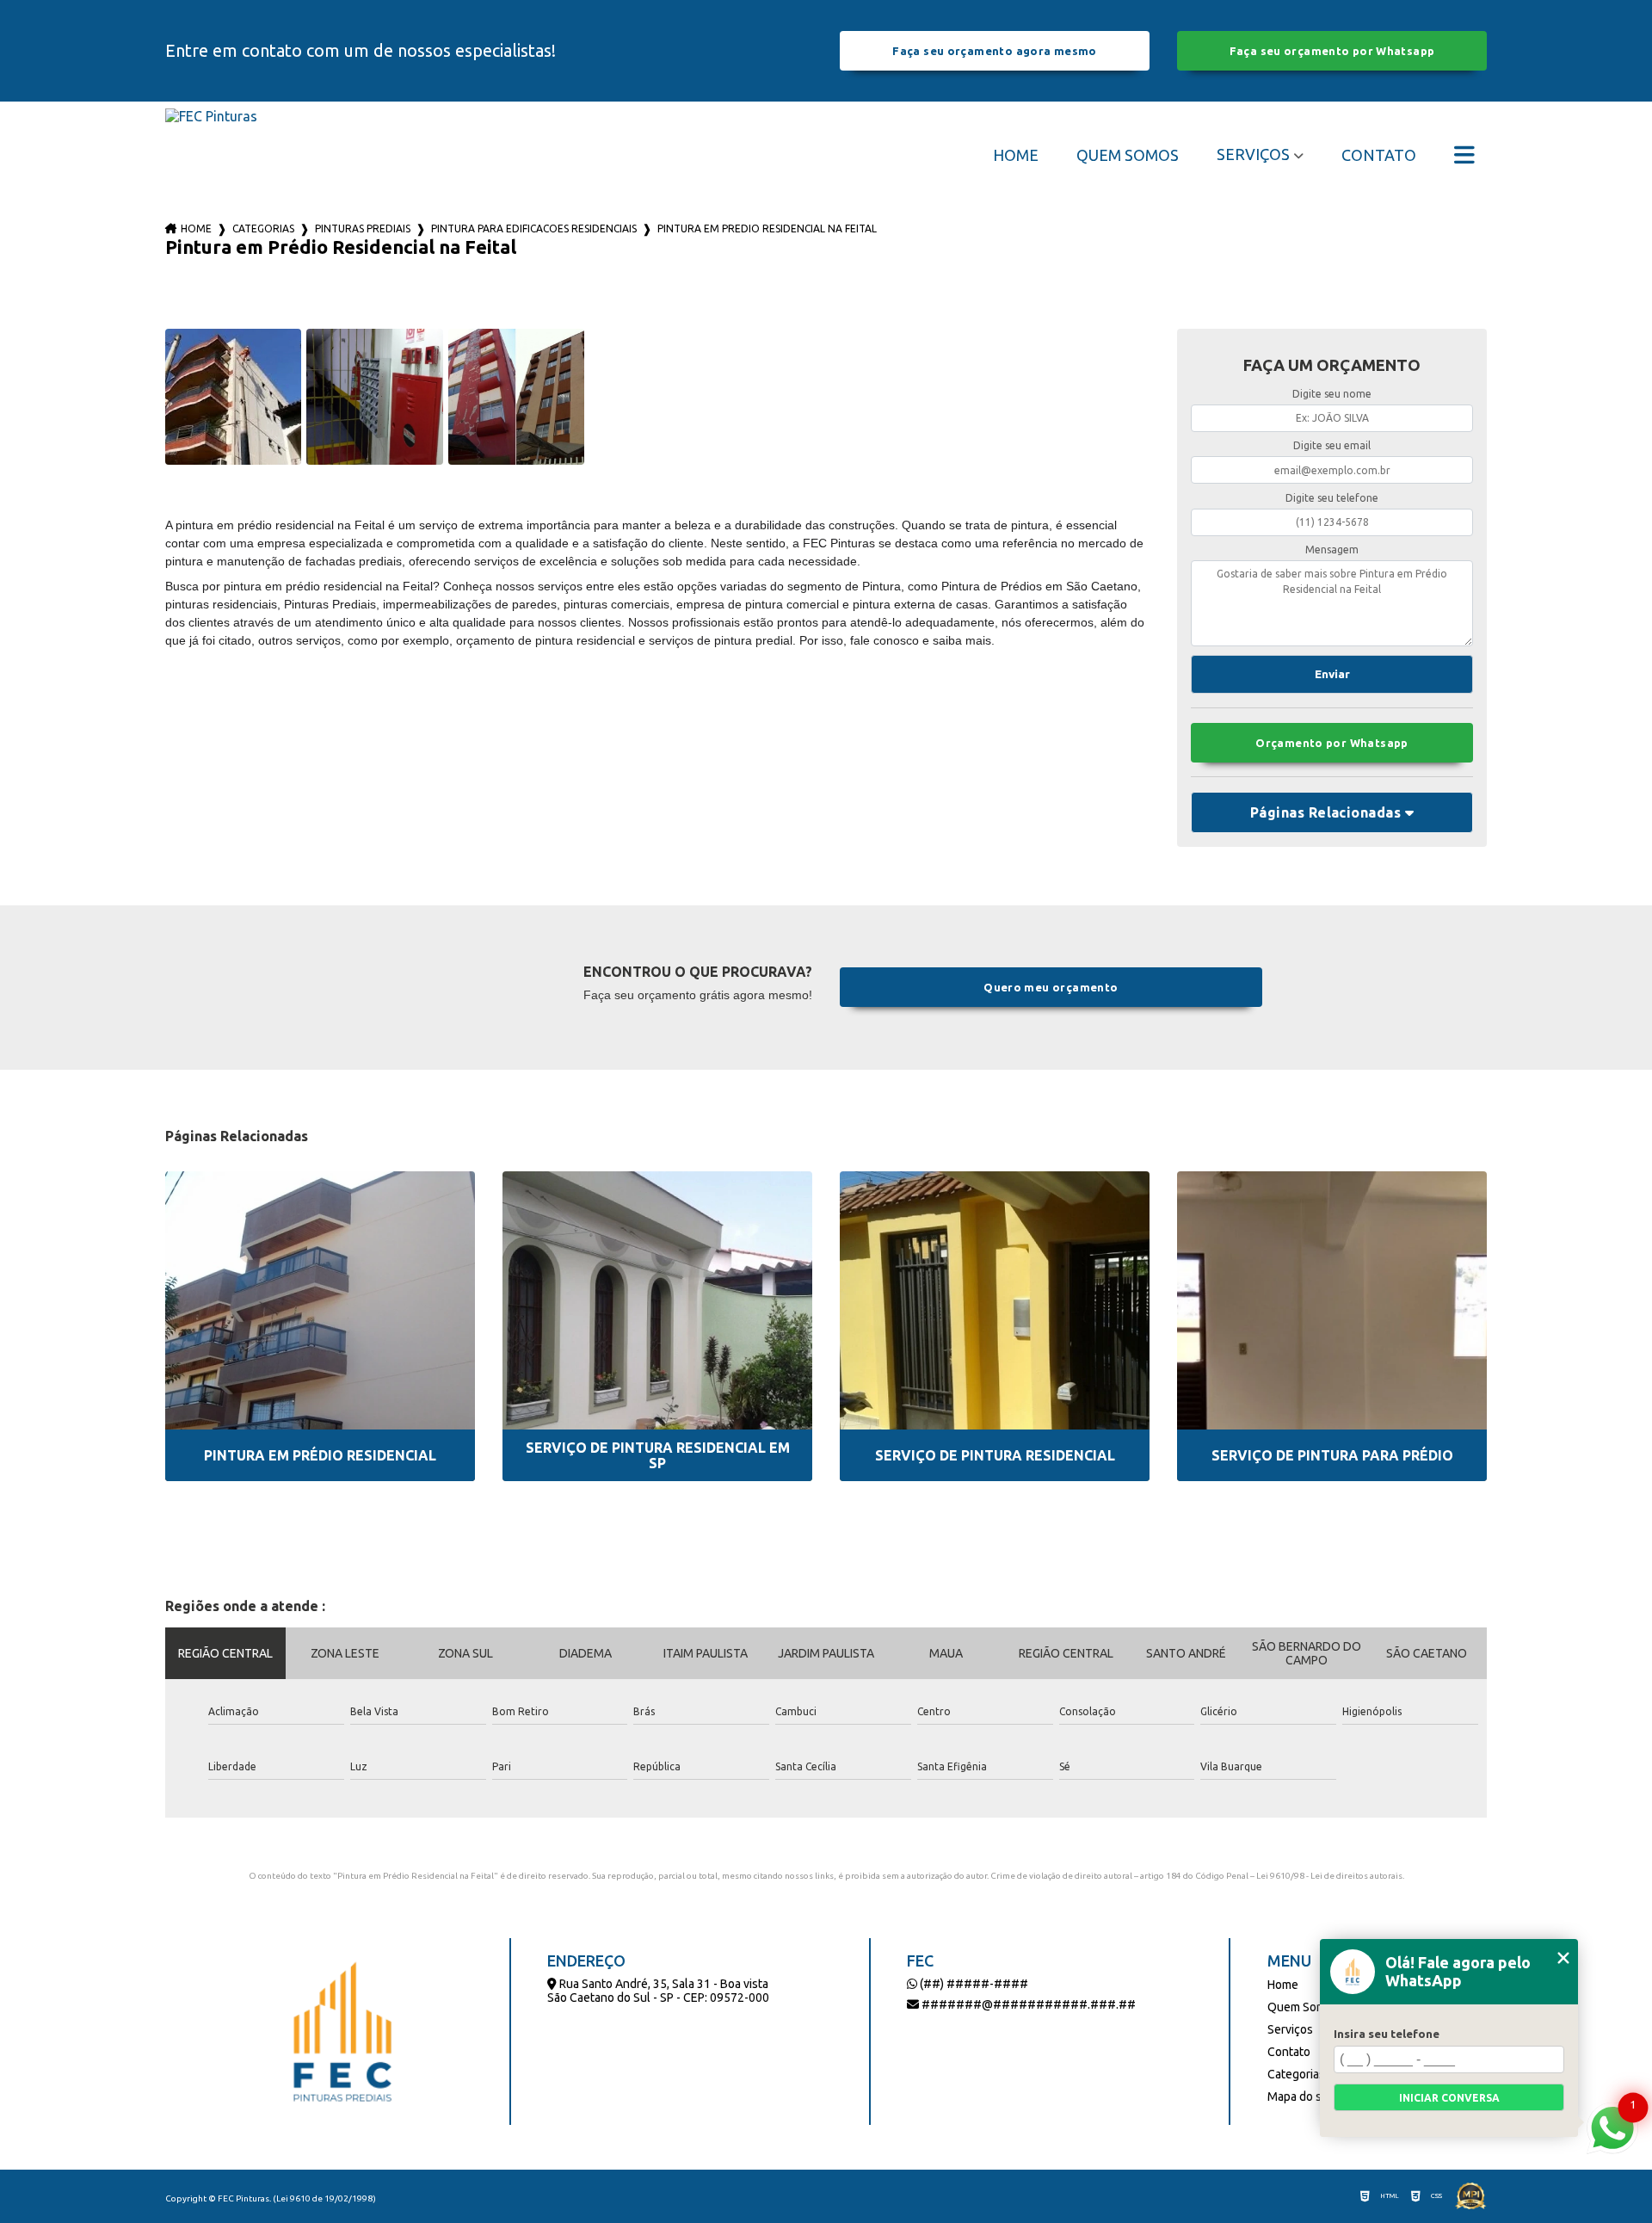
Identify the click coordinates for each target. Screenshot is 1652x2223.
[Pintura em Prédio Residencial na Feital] (233, 397)
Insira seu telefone (1387, 2034)
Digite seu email (1332, 445)
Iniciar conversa (1449, 2098)
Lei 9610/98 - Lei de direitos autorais (1329, 1876)
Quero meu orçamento (1051, 987)
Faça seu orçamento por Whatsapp (1332, 51)
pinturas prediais (363, 228)
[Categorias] (1464, 155)
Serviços (1253, 154)
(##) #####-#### (973, 1984)
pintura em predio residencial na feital (767, 228)
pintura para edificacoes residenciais (534, 228)
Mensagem (1332, 550)
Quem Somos (1128, 155)
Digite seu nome (1332, 394)
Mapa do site (1301, 2096)
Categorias (263, 228)
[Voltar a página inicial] (211, 154)
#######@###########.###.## (1027, 2004)
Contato (1379, 155)
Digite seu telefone (1332, 498)
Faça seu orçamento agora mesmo (994, 51)
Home (1016, 155)
